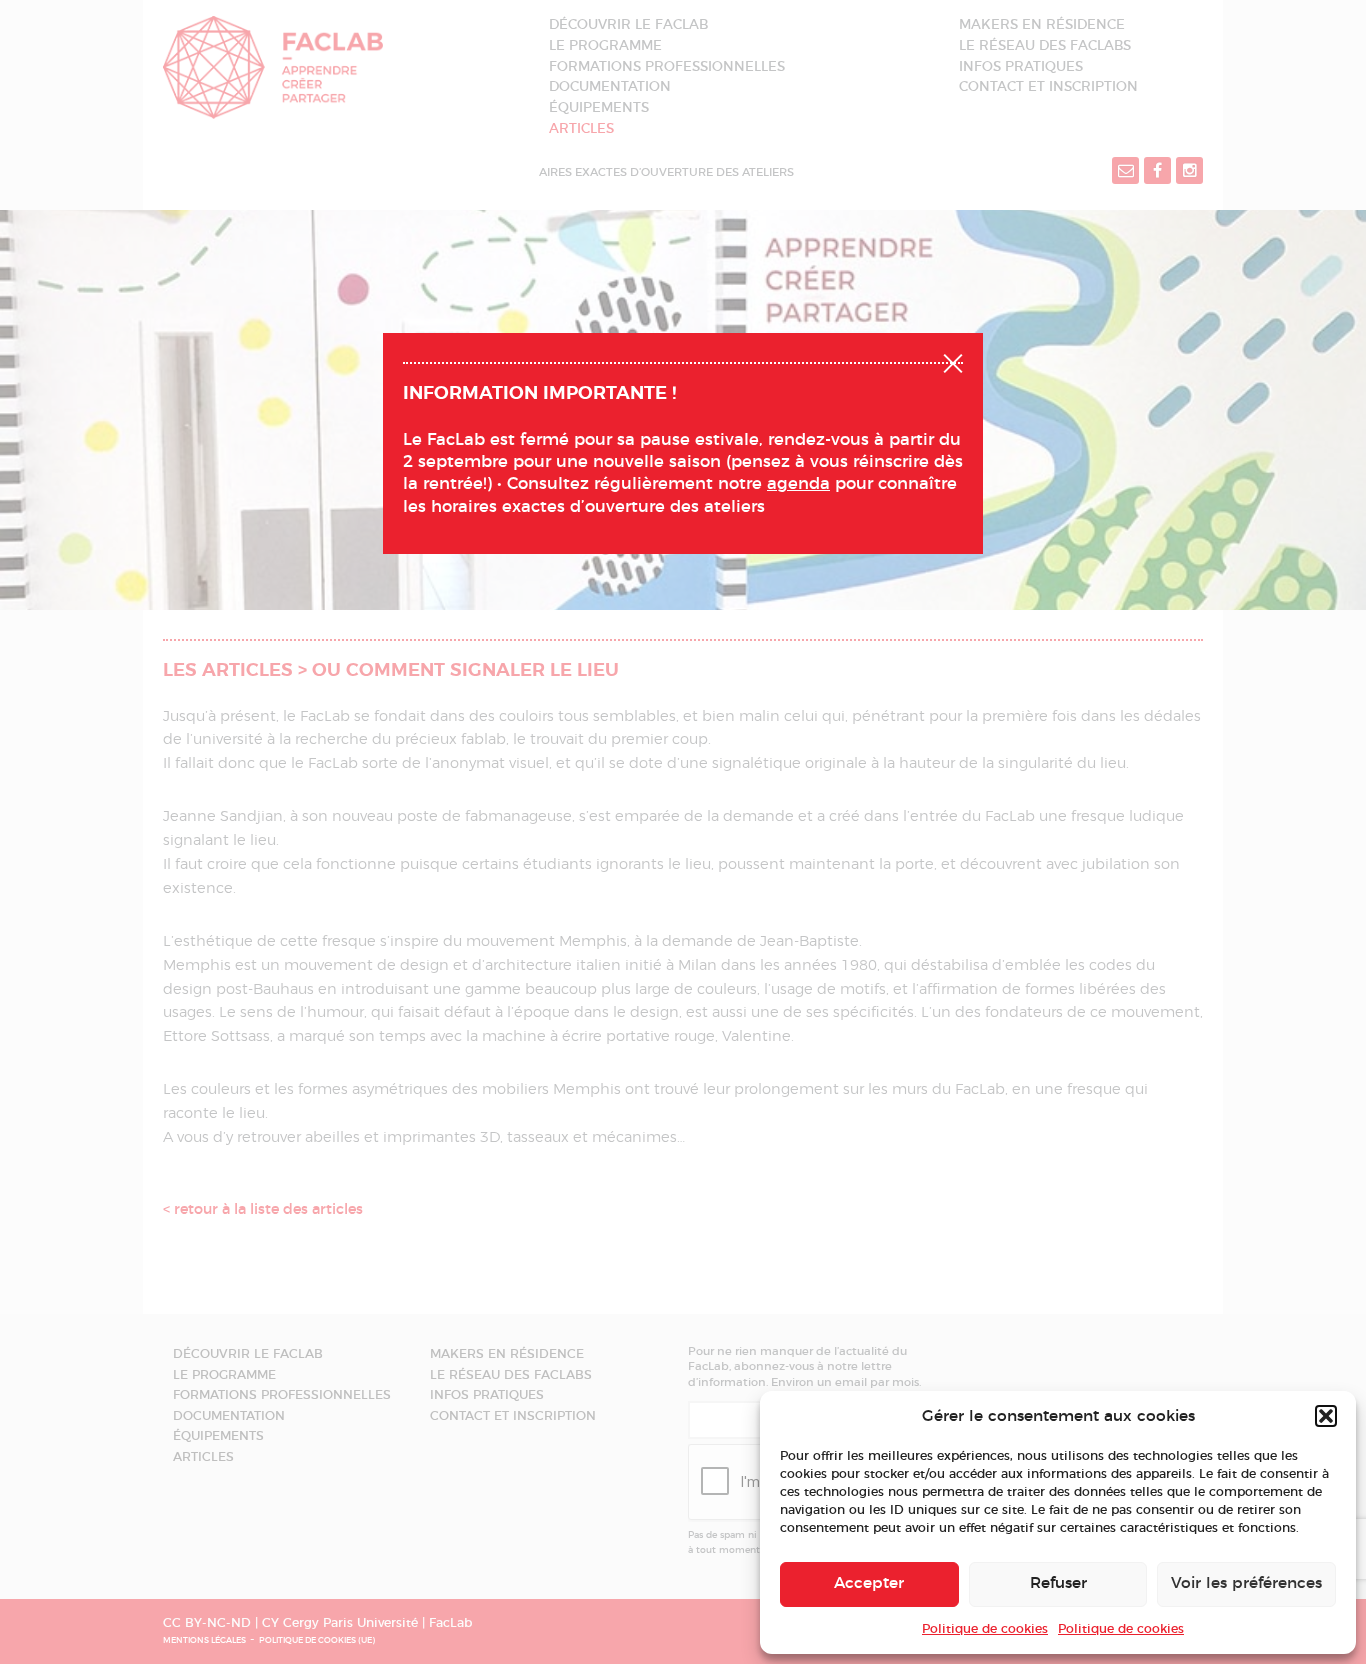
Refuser (1058, 1583)
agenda (798, 484)
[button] (1326, 1416)
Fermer (953, 361)
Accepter (869, 1583)
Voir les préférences (1246, 1583)
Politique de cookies (985, 1629)
